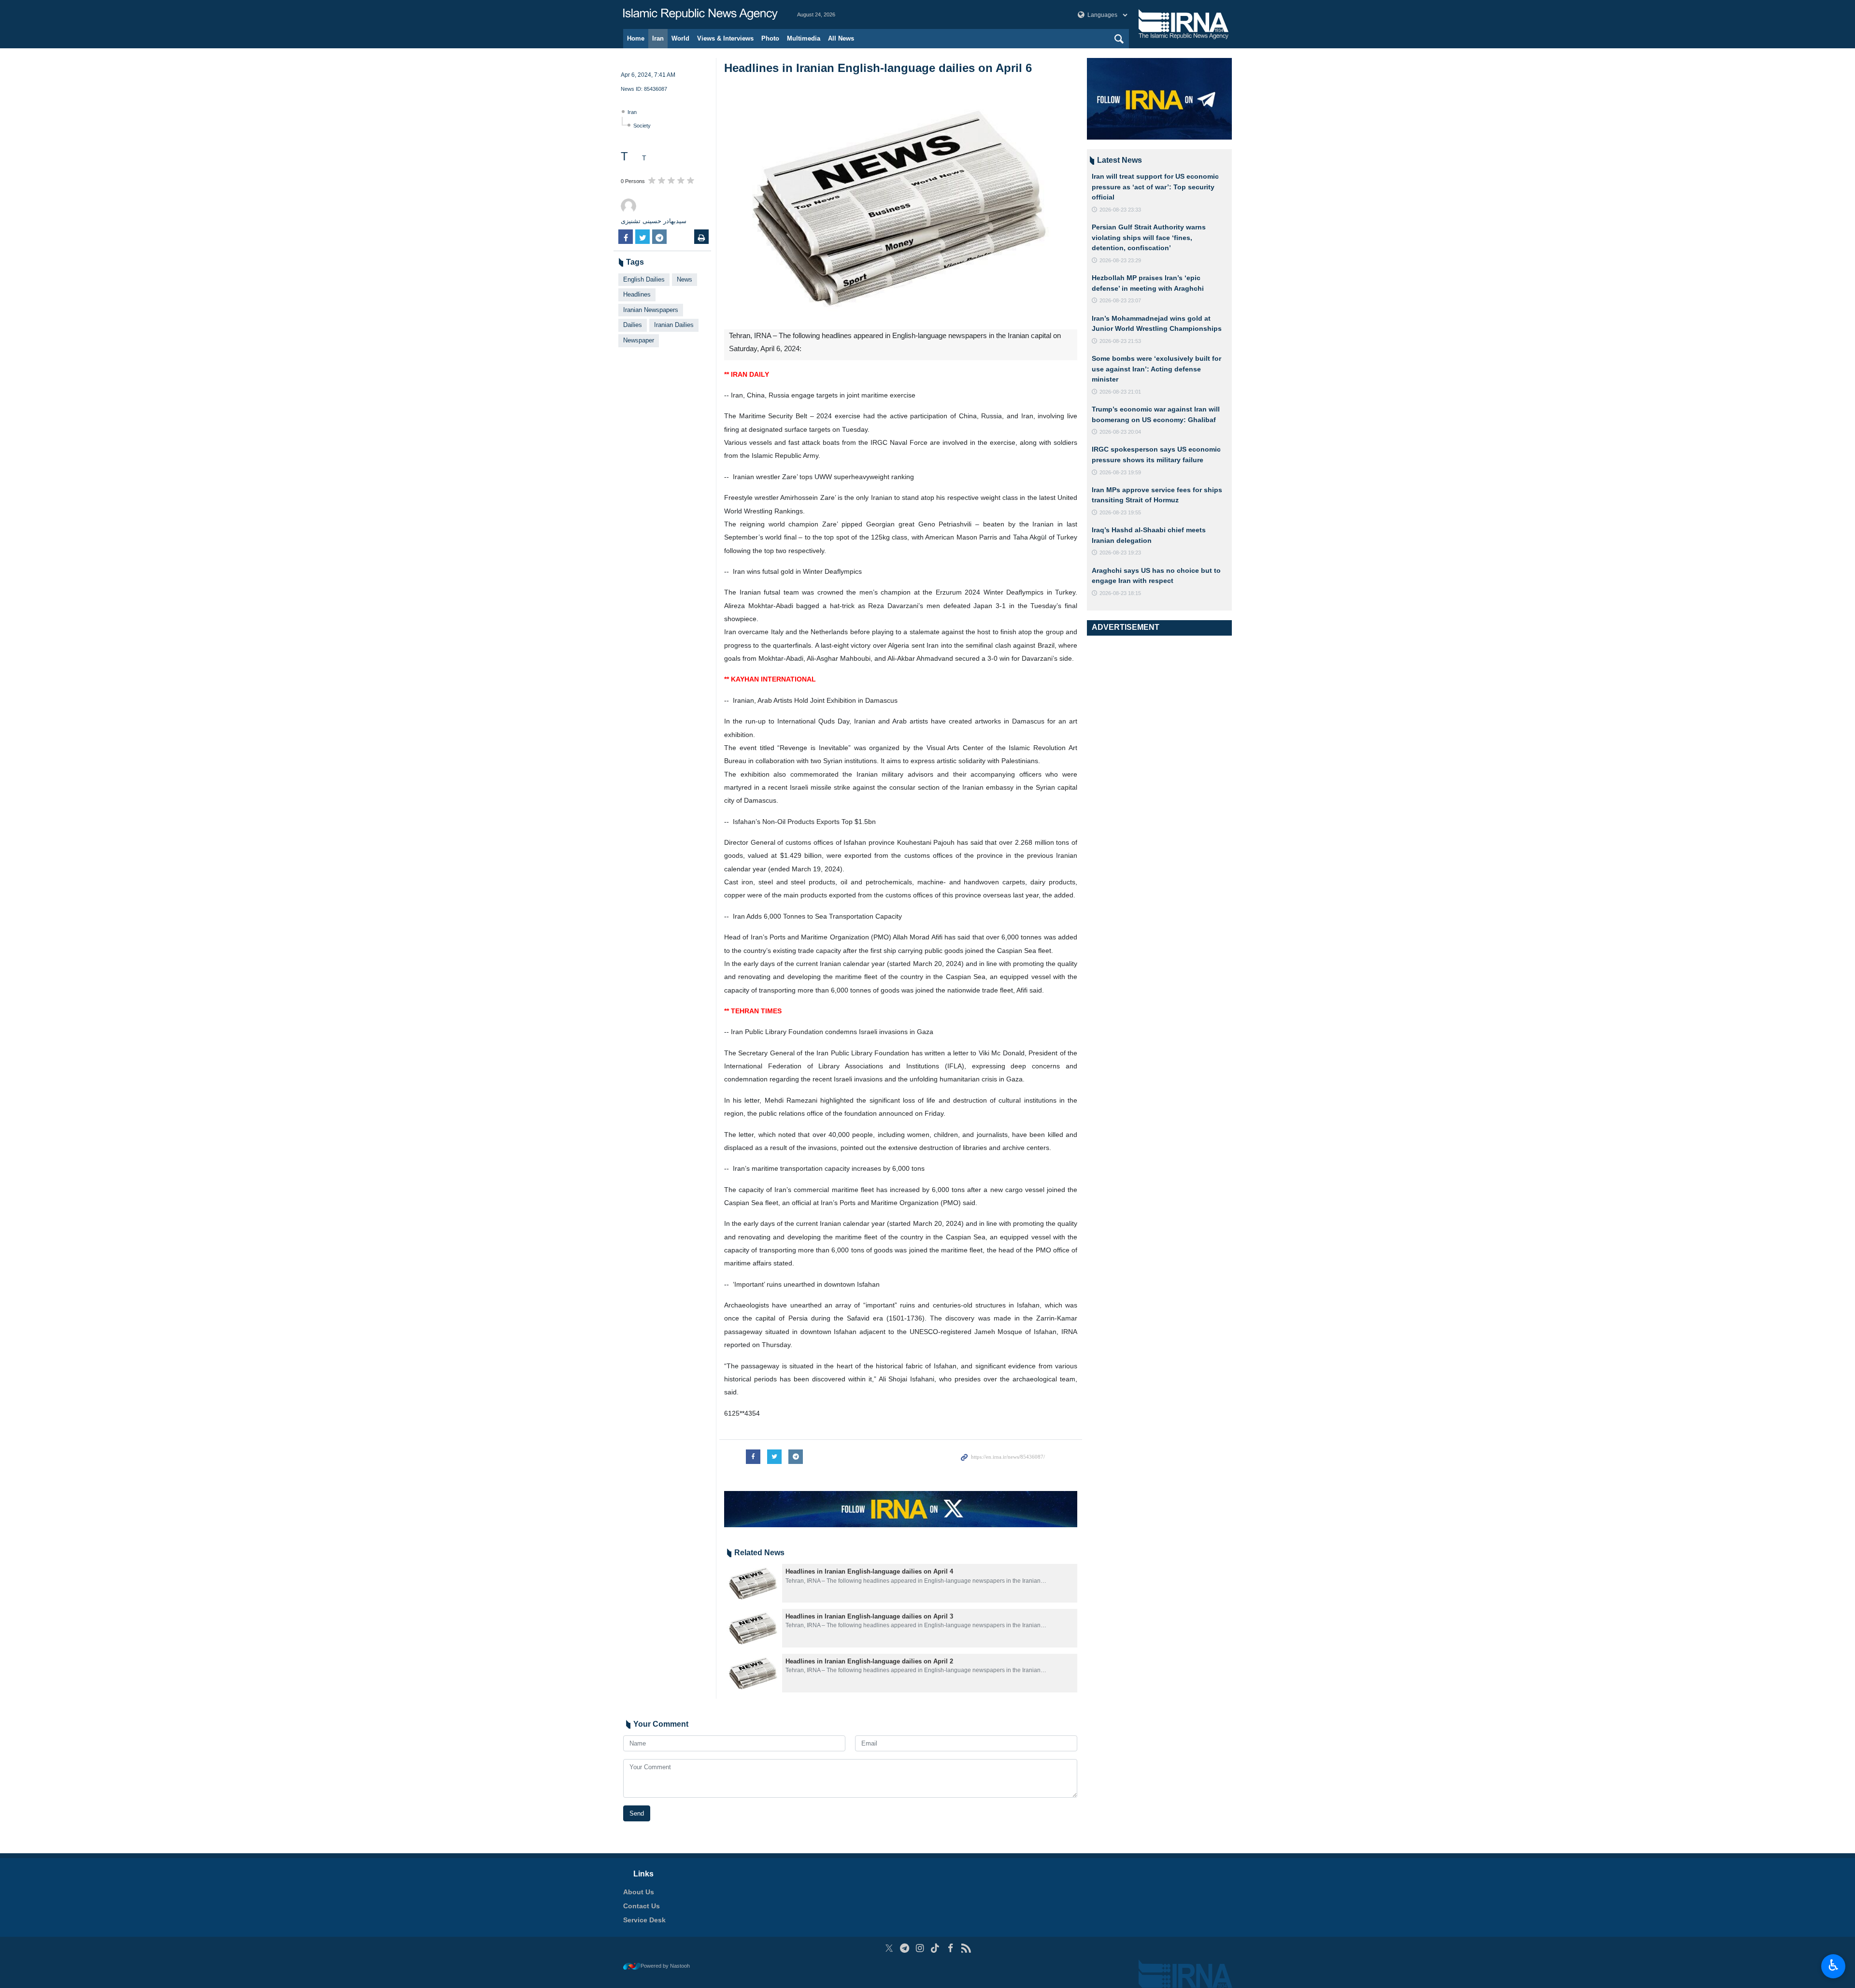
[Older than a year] (753, 1583)
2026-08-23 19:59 (1120, 472)
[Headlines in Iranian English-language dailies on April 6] (901, 208)
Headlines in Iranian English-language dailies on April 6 (878, 68)
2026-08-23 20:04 (1120, 432)
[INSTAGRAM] (920, 1948)
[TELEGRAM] (905, 1948)
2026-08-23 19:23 (1120, 553)
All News (841, 38)
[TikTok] (935, 1948)
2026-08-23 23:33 (1120, 210)
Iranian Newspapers (651, 310)
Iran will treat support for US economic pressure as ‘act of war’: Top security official (1155, 187)
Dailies (633, 325)
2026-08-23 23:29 (1120, 260)
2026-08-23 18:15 (1120, 593)
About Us (639, 1892)
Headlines (637, 294)
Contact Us (642, 1906)
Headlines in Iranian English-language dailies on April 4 (869, 1571)
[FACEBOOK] (950, 1948)
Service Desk (644, 1920)
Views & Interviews (725, 38)
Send (637, 1813)
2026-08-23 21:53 (1120, 341)
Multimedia (804, 38)
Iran (658, 38)
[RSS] (966, 1948)
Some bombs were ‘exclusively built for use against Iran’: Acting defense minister (1156, 369)
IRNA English (700, 14)
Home (636, 38)
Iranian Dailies (674, 325)
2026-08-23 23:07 (1120, 300)
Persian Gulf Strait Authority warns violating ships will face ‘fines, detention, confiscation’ (1149, 237)
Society (642, 126)
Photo (770, 38)
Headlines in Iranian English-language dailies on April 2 (869, 1661)
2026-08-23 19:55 (1120, 512)
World (680, 38)
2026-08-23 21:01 (1120, 392)
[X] (889, 1948)
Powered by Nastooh (665, 1966)
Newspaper (639, 340)
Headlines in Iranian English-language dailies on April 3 (869, 1616)
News (685, 279)
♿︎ (1834, 1965)
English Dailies (644, 279)
